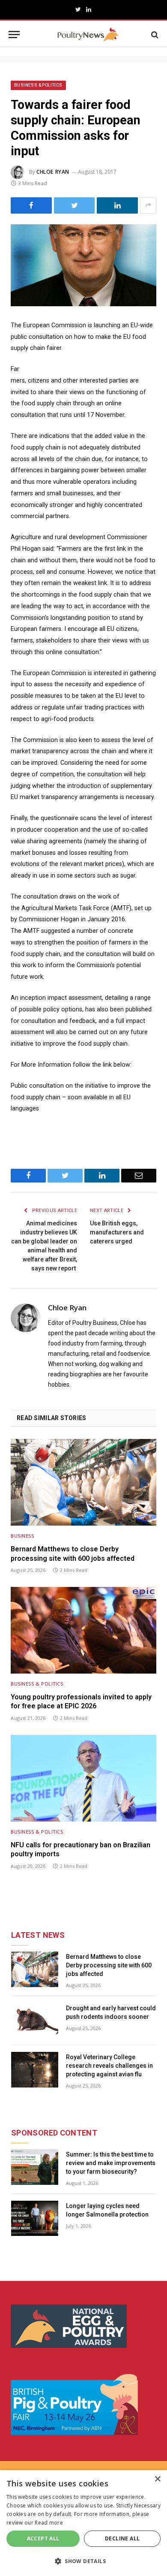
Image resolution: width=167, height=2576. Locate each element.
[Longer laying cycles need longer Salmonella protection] (35, 2219)
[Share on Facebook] (31, 205)
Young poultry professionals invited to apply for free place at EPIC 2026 (81, 1702)
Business (22, 1536)
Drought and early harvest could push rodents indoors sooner (111, 2012)
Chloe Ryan (53, 172)
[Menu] (14, 35)
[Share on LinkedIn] (117, 205)
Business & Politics (38, 85)
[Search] (154, 35)
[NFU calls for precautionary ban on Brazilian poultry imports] (83, 1778)
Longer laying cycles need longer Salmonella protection (107, 2210)
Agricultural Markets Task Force (65, 908)
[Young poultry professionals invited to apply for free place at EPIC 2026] (83, 1630)
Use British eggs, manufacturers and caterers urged (117, 1232)
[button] (83, 2561)
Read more (49, 2523)
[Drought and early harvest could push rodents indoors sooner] (35, 2021)
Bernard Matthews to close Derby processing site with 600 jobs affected (73, 1554)
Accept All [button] (43, 2538)
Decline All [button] (122, 2538)
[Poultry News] (88, 35)
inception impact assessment (61, 998)
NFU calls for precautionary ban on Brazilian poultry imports (81, 1850)
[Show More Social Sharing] (148, 205)
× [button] (157, 2479)
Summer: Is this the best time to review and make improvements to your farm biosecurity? (111, 2163)
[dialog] (83, 2523)
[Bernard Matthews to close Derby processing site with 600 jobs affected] (83, 1482)
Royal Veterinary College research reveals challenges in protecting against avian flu (109, 2066)
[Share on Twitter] (75, 205)
